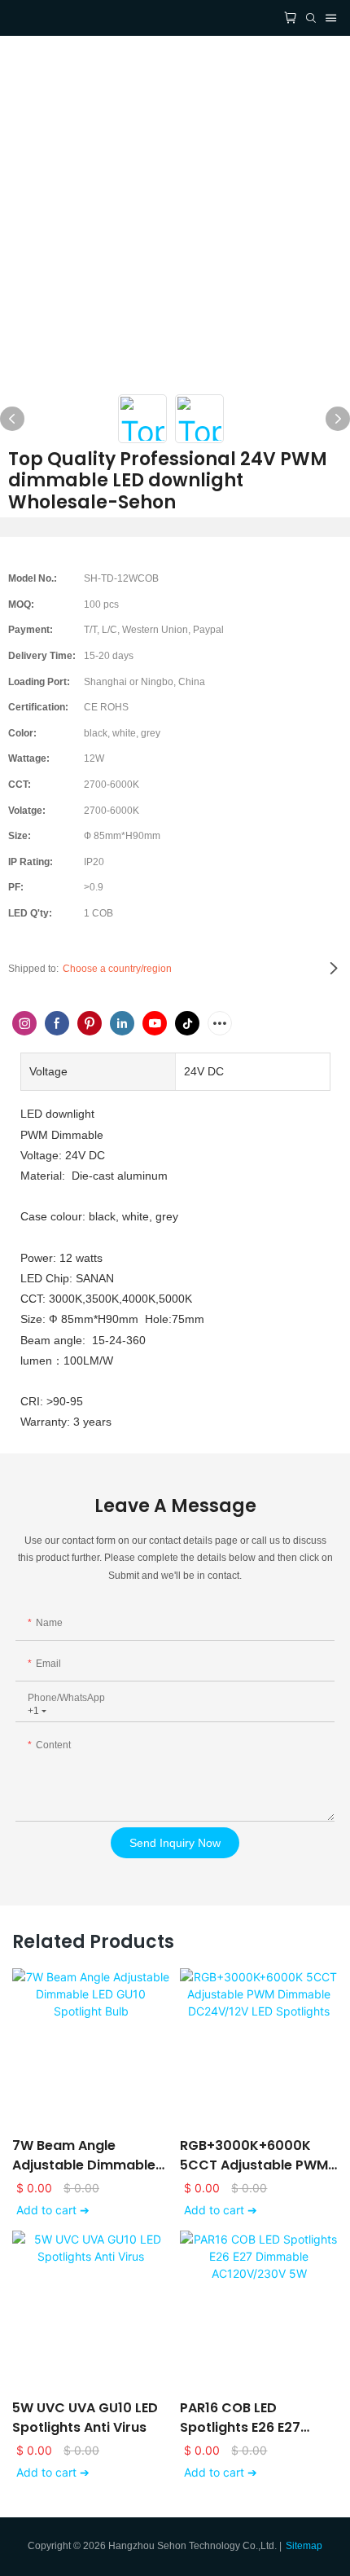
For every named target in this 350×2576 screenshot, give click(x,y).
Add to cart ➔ (53, 2210)
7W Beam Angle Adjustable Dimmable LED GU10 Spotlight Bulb (90, 2156)
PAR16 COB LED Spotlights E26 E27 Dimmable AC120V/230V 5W (240, 2418)
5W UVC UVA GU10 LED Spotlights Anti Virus (85, 2418)
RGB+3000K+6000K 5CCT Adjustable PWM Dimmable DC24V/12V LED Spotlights (254, 2156)
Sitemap (304, 2546)
